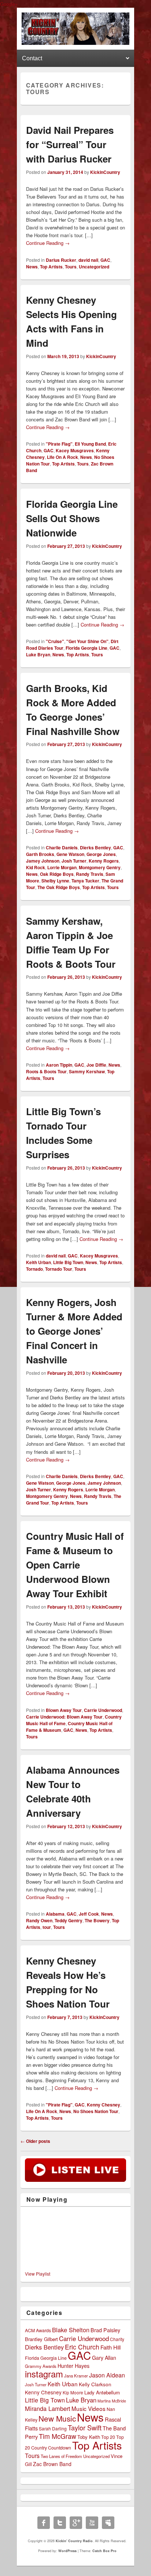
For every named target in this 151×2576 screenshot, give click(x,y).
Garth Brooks (40, 854)
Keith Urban (38, 1262)
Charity (117, 2339)
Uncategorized (94, 267)
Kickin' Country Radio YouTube (92, 2523)
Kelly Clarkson (95, 2384)
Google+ (9, 4)
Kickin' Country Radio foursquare (108, 2523)
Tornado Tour (59, 1269)
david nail (88, 260)
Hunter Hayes (73, 2366)
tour (47, 1927)
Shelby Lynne (55, 881)
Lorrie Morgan (62, 867)
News (32, 267)
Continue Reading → (48, 243)
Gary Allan (104, 2358)
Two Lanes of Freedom (61, 2456)
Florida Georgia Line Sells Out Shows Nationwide (72, 518)
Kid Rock (36, 867)
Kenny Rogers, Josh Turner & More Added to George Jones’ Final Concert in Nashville (74, 1331)
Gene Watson (70, 854)
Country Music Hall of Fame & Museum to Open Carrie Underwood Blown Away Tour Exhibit (75, 1565)
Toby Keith (89, 2437)
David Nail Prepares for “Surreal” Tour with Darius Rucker (70, 144)
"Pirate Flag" (59, 444)
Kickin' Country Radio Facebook (44, 2523)
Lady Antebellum (102, 2392)
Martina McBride (112, 2401)
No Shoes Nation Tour (96, 2111)
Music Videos (89, 2408)
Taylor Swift (85, 2427)
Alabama (55, 1914)
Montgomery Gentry (100, 867)
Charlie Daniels (62, 848)
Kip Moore (73, 2392)
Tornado (34, 1269)
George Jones (101, 854)
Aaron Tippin (59, 1065)
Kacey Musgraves (75, 450)
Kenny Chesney (104, 2105)
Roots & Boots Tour (46, 1071)
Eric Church (82, 2347)
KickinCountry (105, 172)
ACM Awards (38, 2330)
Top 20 (108, 2437)
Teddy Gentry (69, 1920)
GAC (105, 260)
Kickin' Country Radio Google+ (76, 2523)
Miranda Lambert (48, 2408)
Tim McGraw (58, 2436)
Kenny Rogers (104, 861)
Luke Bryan (38, 654)
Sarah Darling (53, 2428)
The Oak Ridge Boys (59, 887)
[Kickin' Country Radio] (75, 43)
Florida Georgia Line (86, 648)
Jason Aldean (107, 2375)
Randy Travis (90, 874)
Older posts (35, 2141)
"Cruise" (55, 641)
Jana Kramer (76, 2376)
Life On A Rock (62, 457)
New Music (57, 2418)
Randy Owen (39, 1920)
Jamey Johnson (43, 861)
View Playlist (38, 2274)
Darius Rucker (61, 260)
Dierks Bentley (95, 848)
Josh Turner (74, 861)
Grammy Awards (41, 2366)
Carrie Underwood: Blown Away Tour (64, 1717)
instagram (44, 2374)
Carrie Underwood (103, 1710)
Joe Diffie (96, 1065)
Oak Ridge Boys (57, 874)
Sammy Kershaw (87, 1071)
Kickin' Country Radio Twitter (60, 2523)
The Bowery (97, 1920)
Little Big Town (68, 1262)
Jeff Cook (89, 1914)
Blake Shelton (71, 2330)
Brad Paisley (105, 2330)
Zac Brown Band (52, 2464)
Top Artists (51, 267)
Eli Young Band (90, 444)
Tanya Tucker (85, 881)
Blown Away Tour (64, 1710)
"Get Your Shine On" (87, 641)
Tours (71, 267)
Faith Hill (111, 2347)
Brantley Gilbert (41, 2339)
